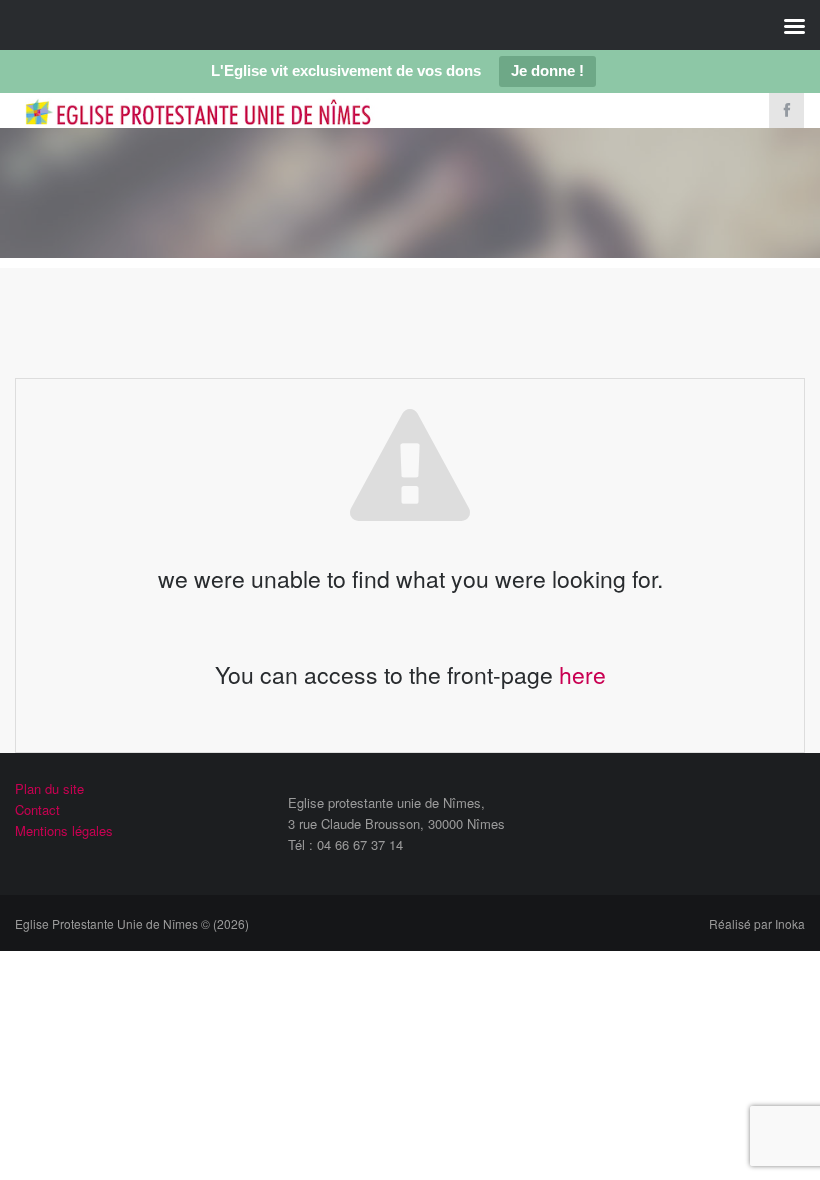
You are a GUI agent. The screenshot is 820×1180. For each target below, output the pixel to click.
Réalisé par (757, 923)
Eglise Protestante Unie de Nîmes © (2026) (132, 923)
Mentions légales (64, 830)
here (582, 674)
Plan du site (49, 788)
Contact (37, 809)
